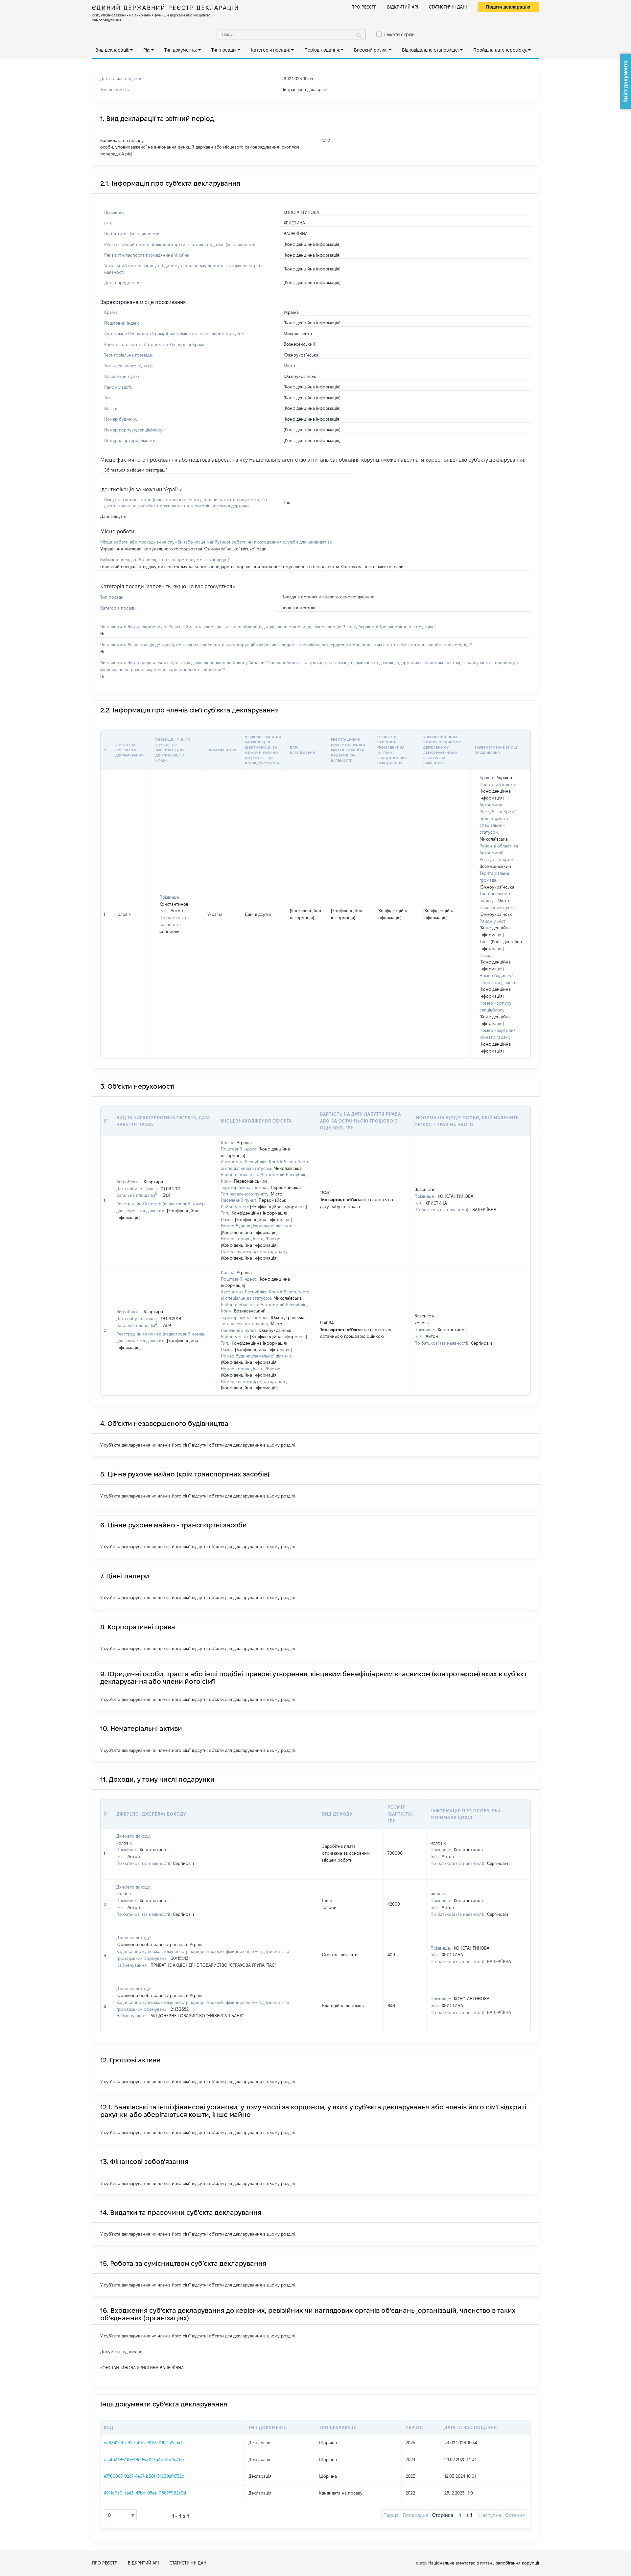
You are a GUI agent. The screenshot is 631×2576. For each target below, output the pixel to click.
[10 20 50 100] (120, 2515)
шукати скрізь (399, 35)
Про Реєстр (364, 7)
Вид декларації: (112, 50)
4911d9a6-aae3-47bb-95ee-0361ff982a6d (145, 2493)
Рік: (147, 50)
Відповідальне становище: (430, 50)
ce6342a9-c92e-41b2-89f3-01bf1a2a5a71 (144, 2443)
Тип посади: (224, 50)
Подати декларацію (508, 7)
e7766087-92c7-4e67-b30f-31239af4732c (144, 2476)
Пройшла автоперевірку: (500, 50)
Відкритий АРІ (403, 7)
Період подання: (322, 50)
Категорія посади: (270, 50)
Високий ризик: (371, 50)
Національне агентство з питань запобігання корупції (484, 2563)
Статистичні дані (448, 7)
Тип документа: (181, 50)
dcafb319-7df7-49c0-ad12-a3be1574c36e (144, 2459)
